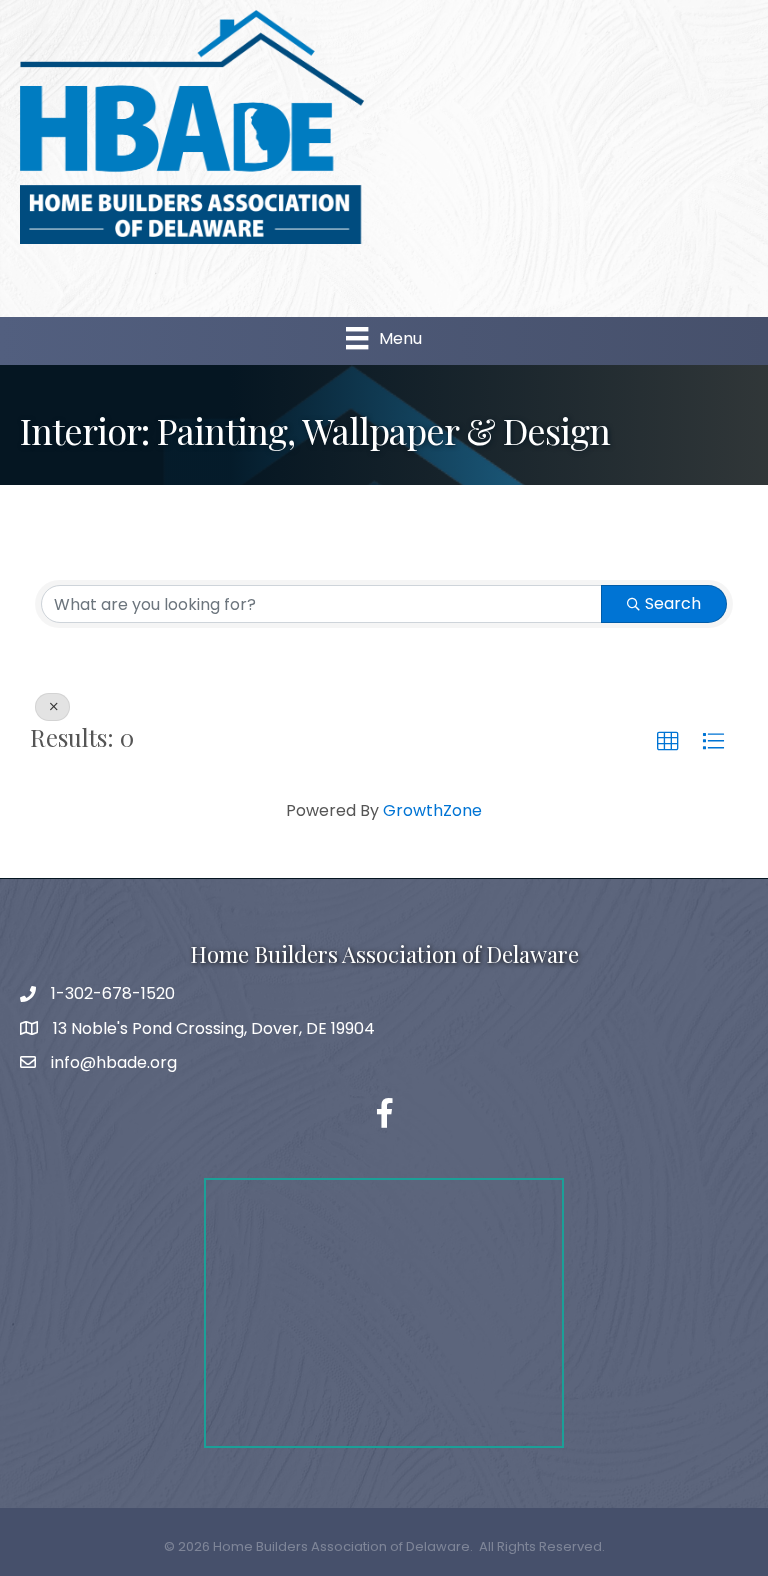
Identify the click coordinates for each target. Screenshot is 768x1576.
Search (673, 603)
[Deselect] (52, 707)
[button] (668, 742)
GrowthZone (432, 810)
